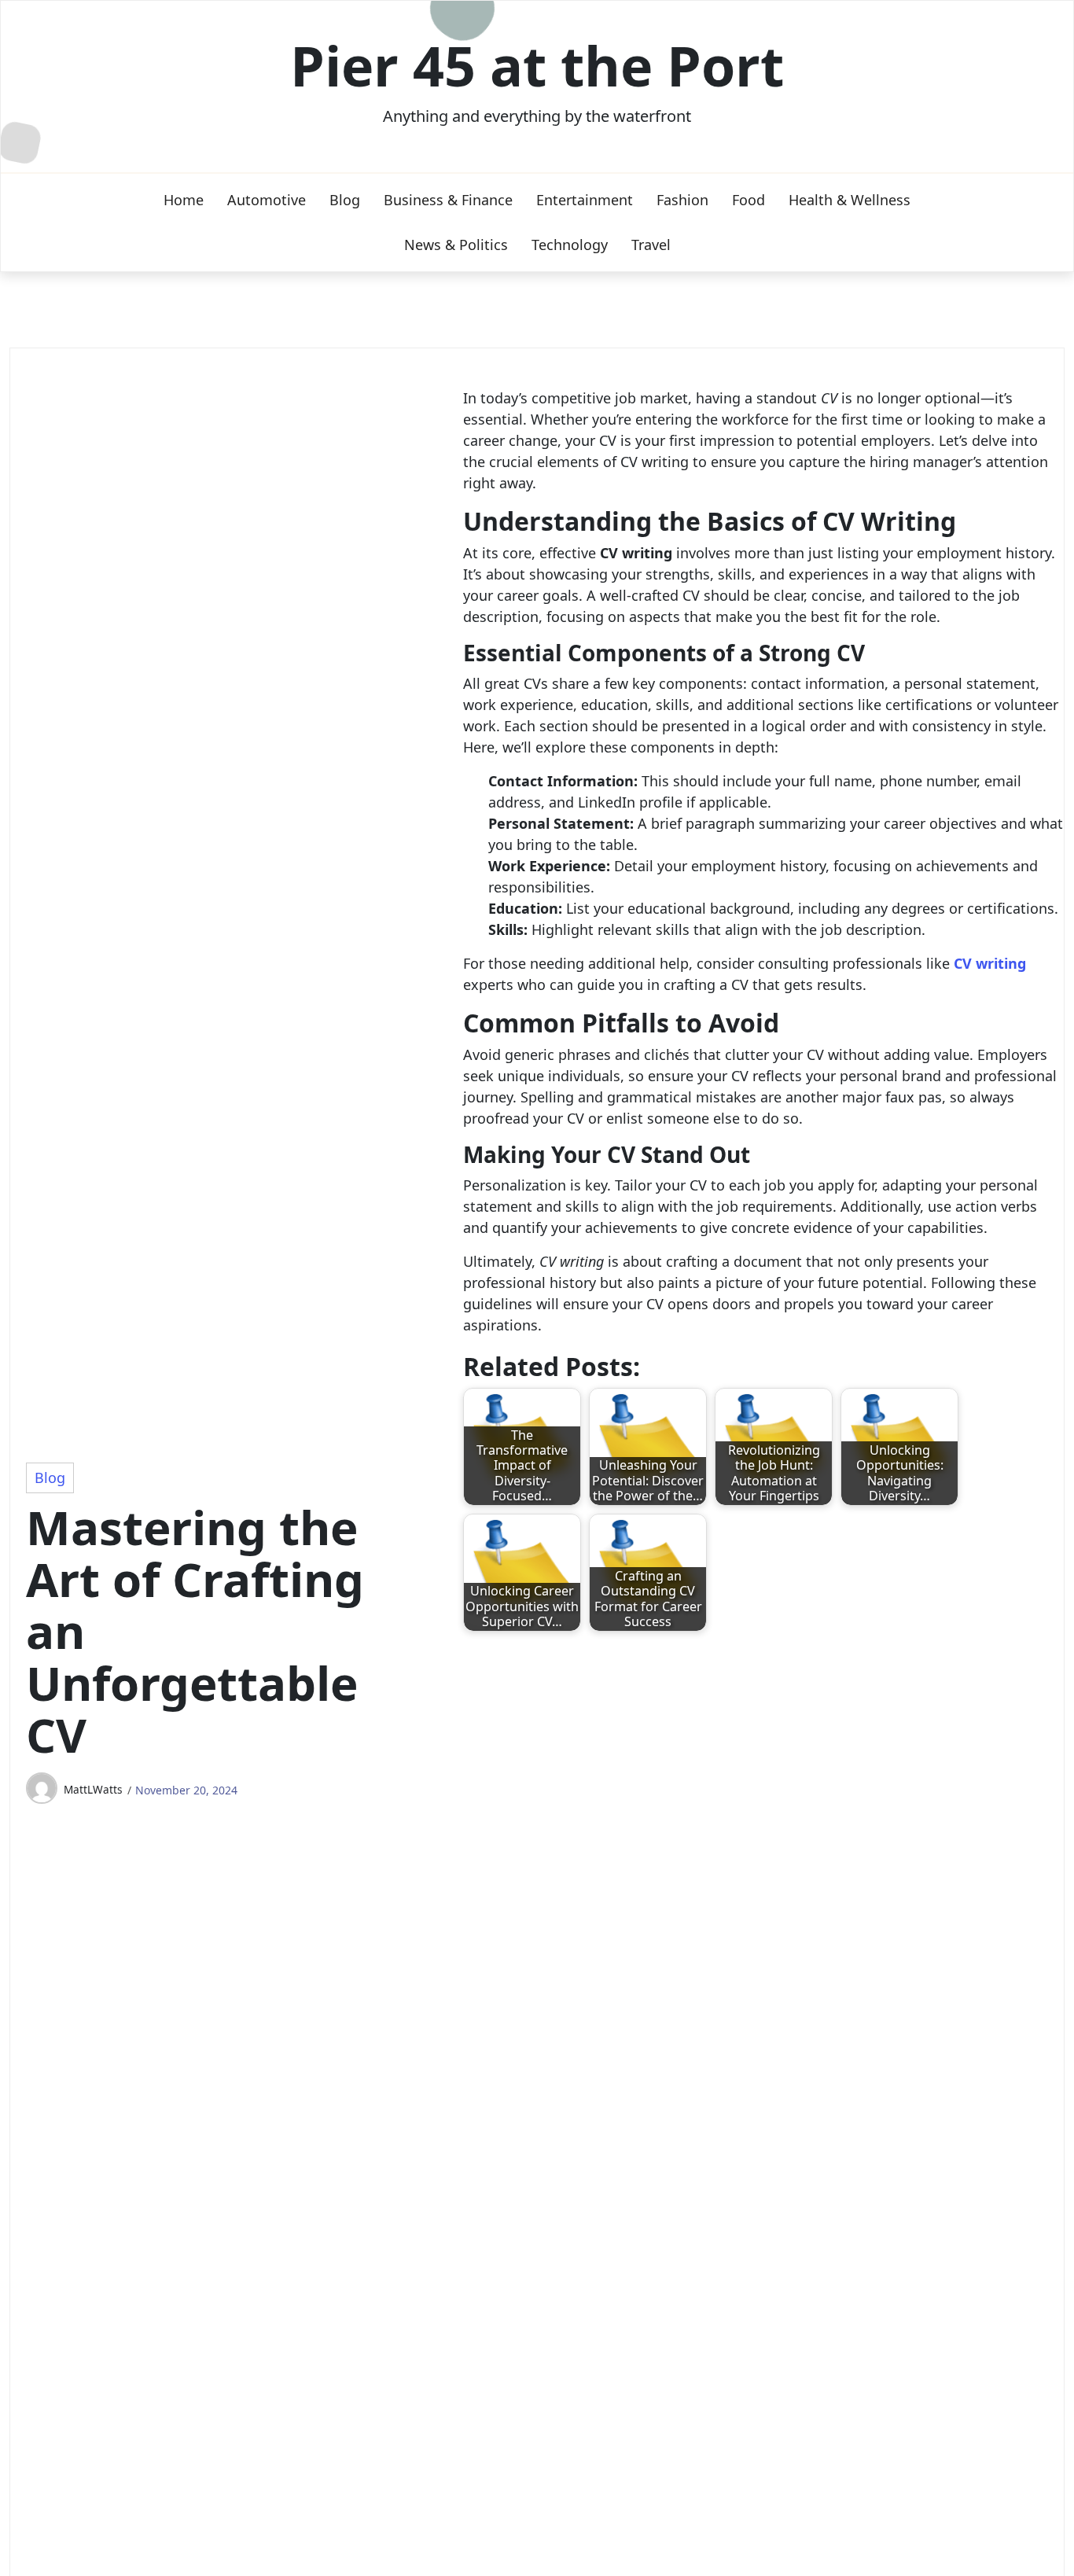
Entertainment (585, 200)
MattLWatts (93, 1789)
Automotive (267, 200)
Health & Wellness (850, 200)
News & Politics (456, 245)
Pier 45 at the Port (537, 65)
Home (184, 200)
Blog (345, 200)
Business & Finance (448, 200)
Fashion (682, 200)
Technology (570, 245)
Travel (651, 245)
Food (748, 200)
